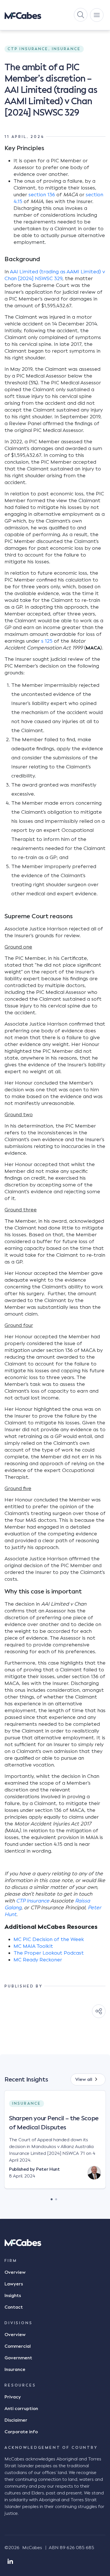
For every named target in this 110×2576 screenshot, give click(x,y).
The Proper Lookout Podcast (49, 1953)
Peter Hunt (48, 2169)
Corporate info (21, 2432)
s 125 (47, 641)
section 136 (42, 195)
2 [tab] (56, 2198)
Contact (14, 2307)
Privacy (13, 2397)
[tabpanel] (55, 2144)
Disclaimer (16, 2420)
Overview (15, 2272)
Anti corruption (21, 2409)
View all (84, 2079)
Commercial (18, 2346)
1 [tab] (52, 2198)
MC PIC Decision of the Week (49, 1939)
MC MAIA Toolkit (33, 1946)
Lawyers (14, 2284)
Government (18, 2358)
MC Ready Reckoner (38, 1960)
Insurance (15, 2370)
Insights (13, 2296)
